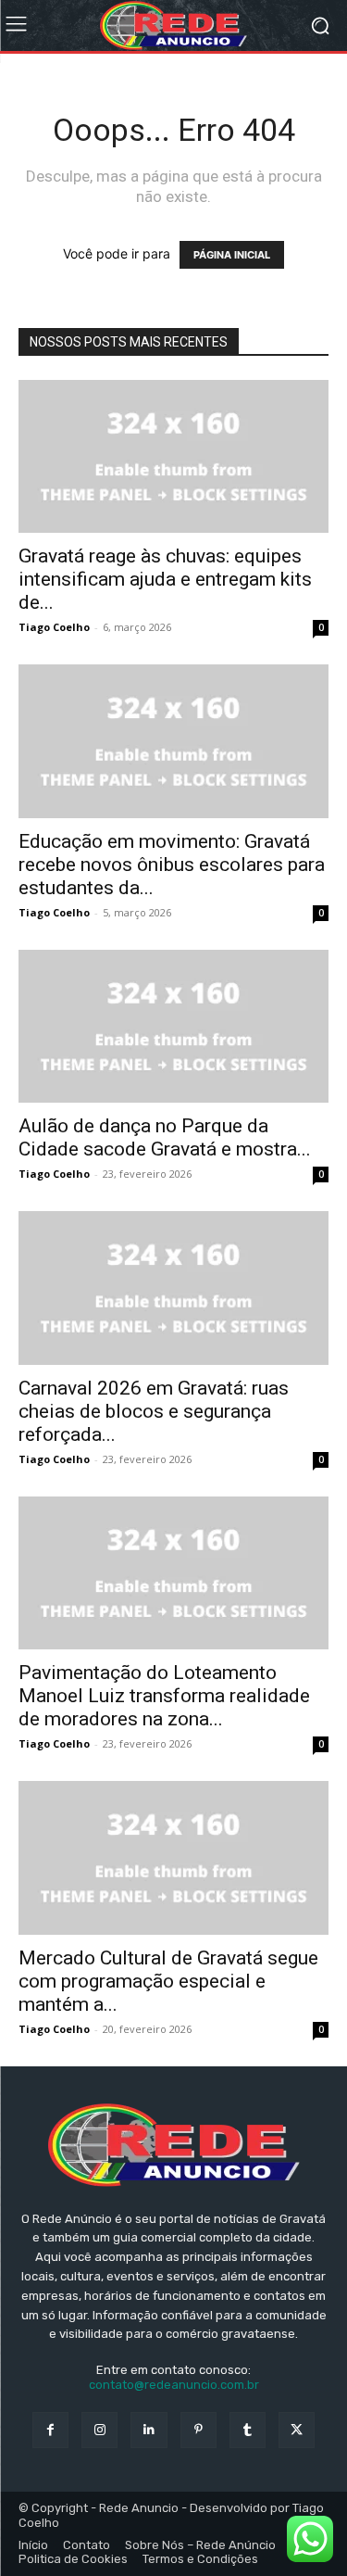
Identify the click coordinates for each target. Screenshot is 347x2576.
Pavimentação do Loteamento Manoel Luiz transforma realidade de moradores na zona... (164, 1696)
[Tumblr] (248, 2430)
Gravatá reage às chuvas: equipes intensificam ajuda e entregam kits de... (165, 579)
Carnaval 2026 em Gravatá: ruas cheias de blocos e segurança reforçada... (154, 1411)
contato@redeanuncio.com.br (174, 2385)
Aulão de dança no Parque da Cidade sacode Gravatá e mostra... (165, 1137)
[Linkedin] (149, 2430)
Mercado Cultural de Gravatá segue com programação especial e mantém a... (168, 1981)
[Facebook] (50, 2430)
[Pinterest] (198, 2430)
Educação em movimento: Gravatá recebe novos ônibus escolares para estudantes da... (172, 865)
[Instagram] (99, 2430)
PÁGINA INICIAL (232, 255)
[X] (297, 2430)
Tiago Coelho (54, 627)
